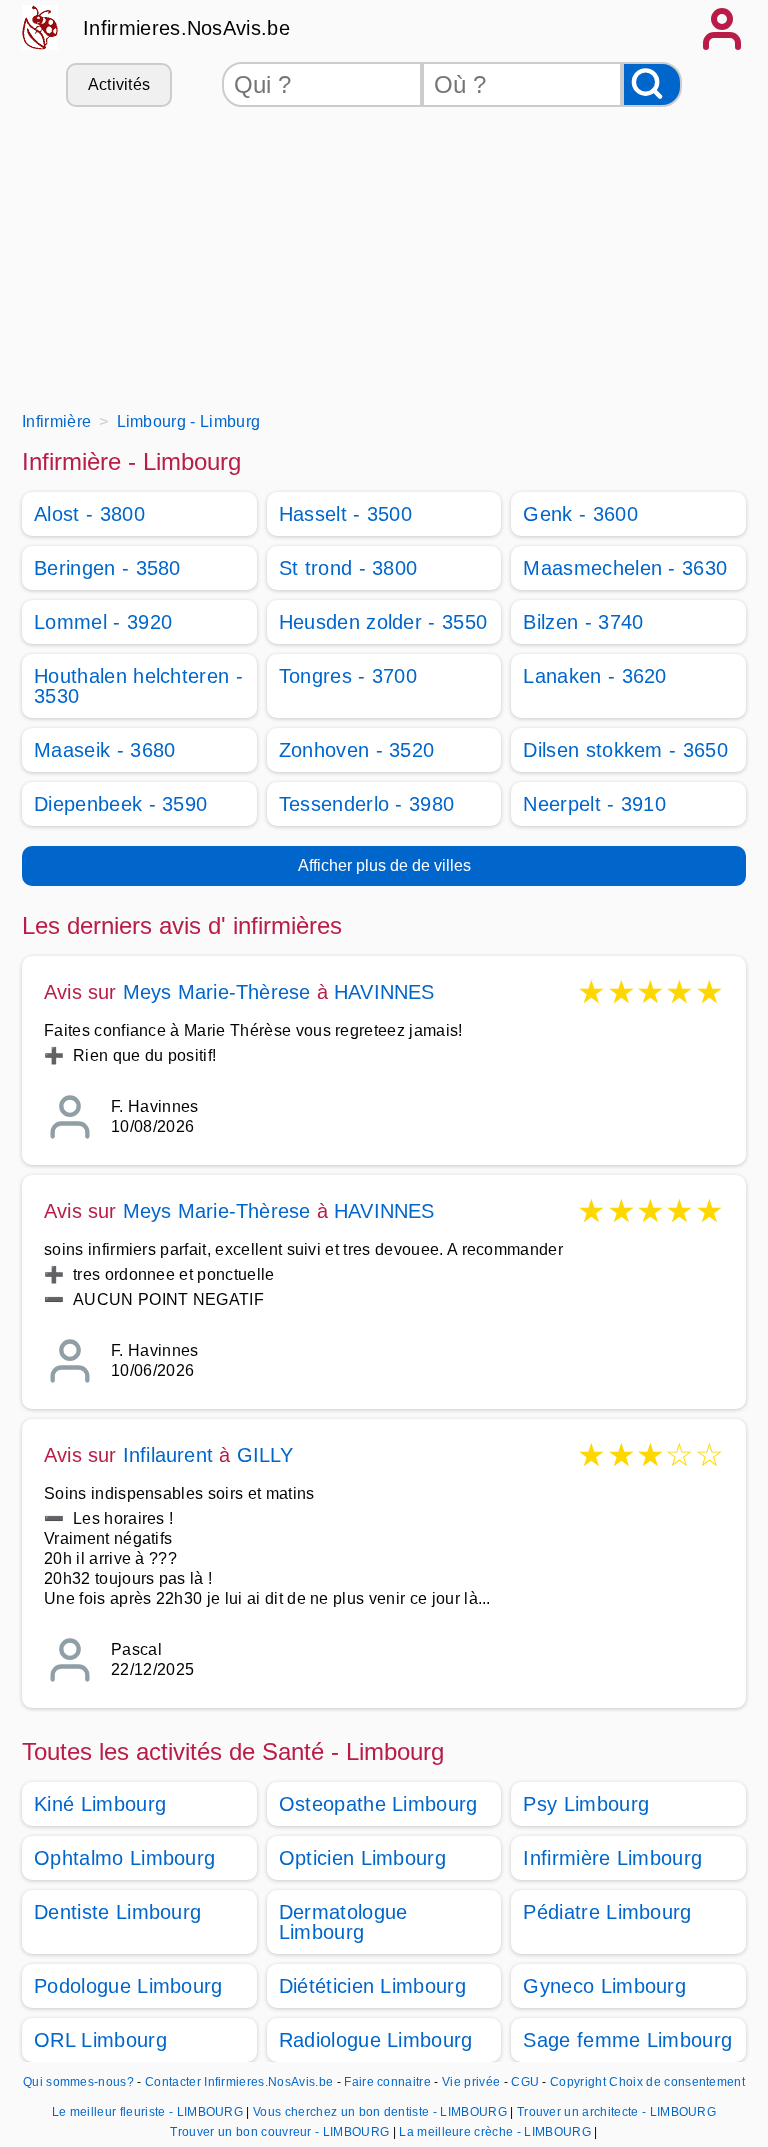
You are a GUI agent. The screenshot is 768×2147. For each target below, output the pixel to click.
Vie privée (471, 2082)
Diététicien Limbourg (372, 1986)
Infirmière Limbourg (612, 1858)
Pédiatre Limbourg (607, 1912)
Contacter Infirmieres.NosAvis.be (239, 2082)
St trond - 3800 (348, 568)
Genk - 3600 (580, 514)
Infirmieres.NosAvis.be (186, 28)
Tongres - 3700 (348, 676)
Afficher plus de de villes (384, 865)
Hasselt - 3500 (345, 514)
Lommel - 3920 (103, 622)
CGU (525, 2082)
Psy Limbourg (586, 1804)
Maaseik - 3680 (104, 750)
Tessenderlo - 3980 (367, 804)
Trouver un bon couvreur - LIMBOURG (279, 2132)
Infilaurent (168, 1455)
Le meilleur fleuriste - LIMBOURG (147, 2112)
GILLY (265, 1455)
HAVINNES (384, 992)
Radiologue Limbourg (376, 2040)
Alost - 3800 (89, 514)
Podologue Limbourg (128, 1986)
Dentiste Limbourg (117, 1912)
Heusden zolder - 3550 (383, 622)
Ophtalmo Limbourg (124, 1858)
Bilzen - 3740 (583, 622)
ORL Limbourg (100, 2040)
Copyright (578, 2082)
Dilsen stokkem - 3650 (625, 750)
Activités (119, 84)
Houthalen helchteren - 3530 (138, 686)
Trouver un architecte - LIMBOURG (616, 2112)
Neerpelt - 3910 (594, 804)
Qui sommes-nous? (78, 2082)
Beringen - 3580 (107, 568)
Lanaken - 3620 (594, 676)
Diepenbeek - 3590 (120, 804)
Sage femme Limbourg (627, 2040)
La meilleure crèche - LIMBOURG (495, 2132)
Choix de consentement (677, 2082)
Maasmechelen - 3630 (625, 568)
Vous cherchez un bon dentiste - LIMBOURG (380, 2112)
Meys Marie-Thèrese (217, 992)
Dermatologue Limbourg (343, 1922)
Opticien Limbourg (362, 1858)
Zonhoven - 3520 (357, 750)
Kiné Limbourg (100, 1804)
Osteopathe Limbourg (378, 1804)
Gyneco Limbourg (604, 1986)
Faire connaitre (387, 2082)
